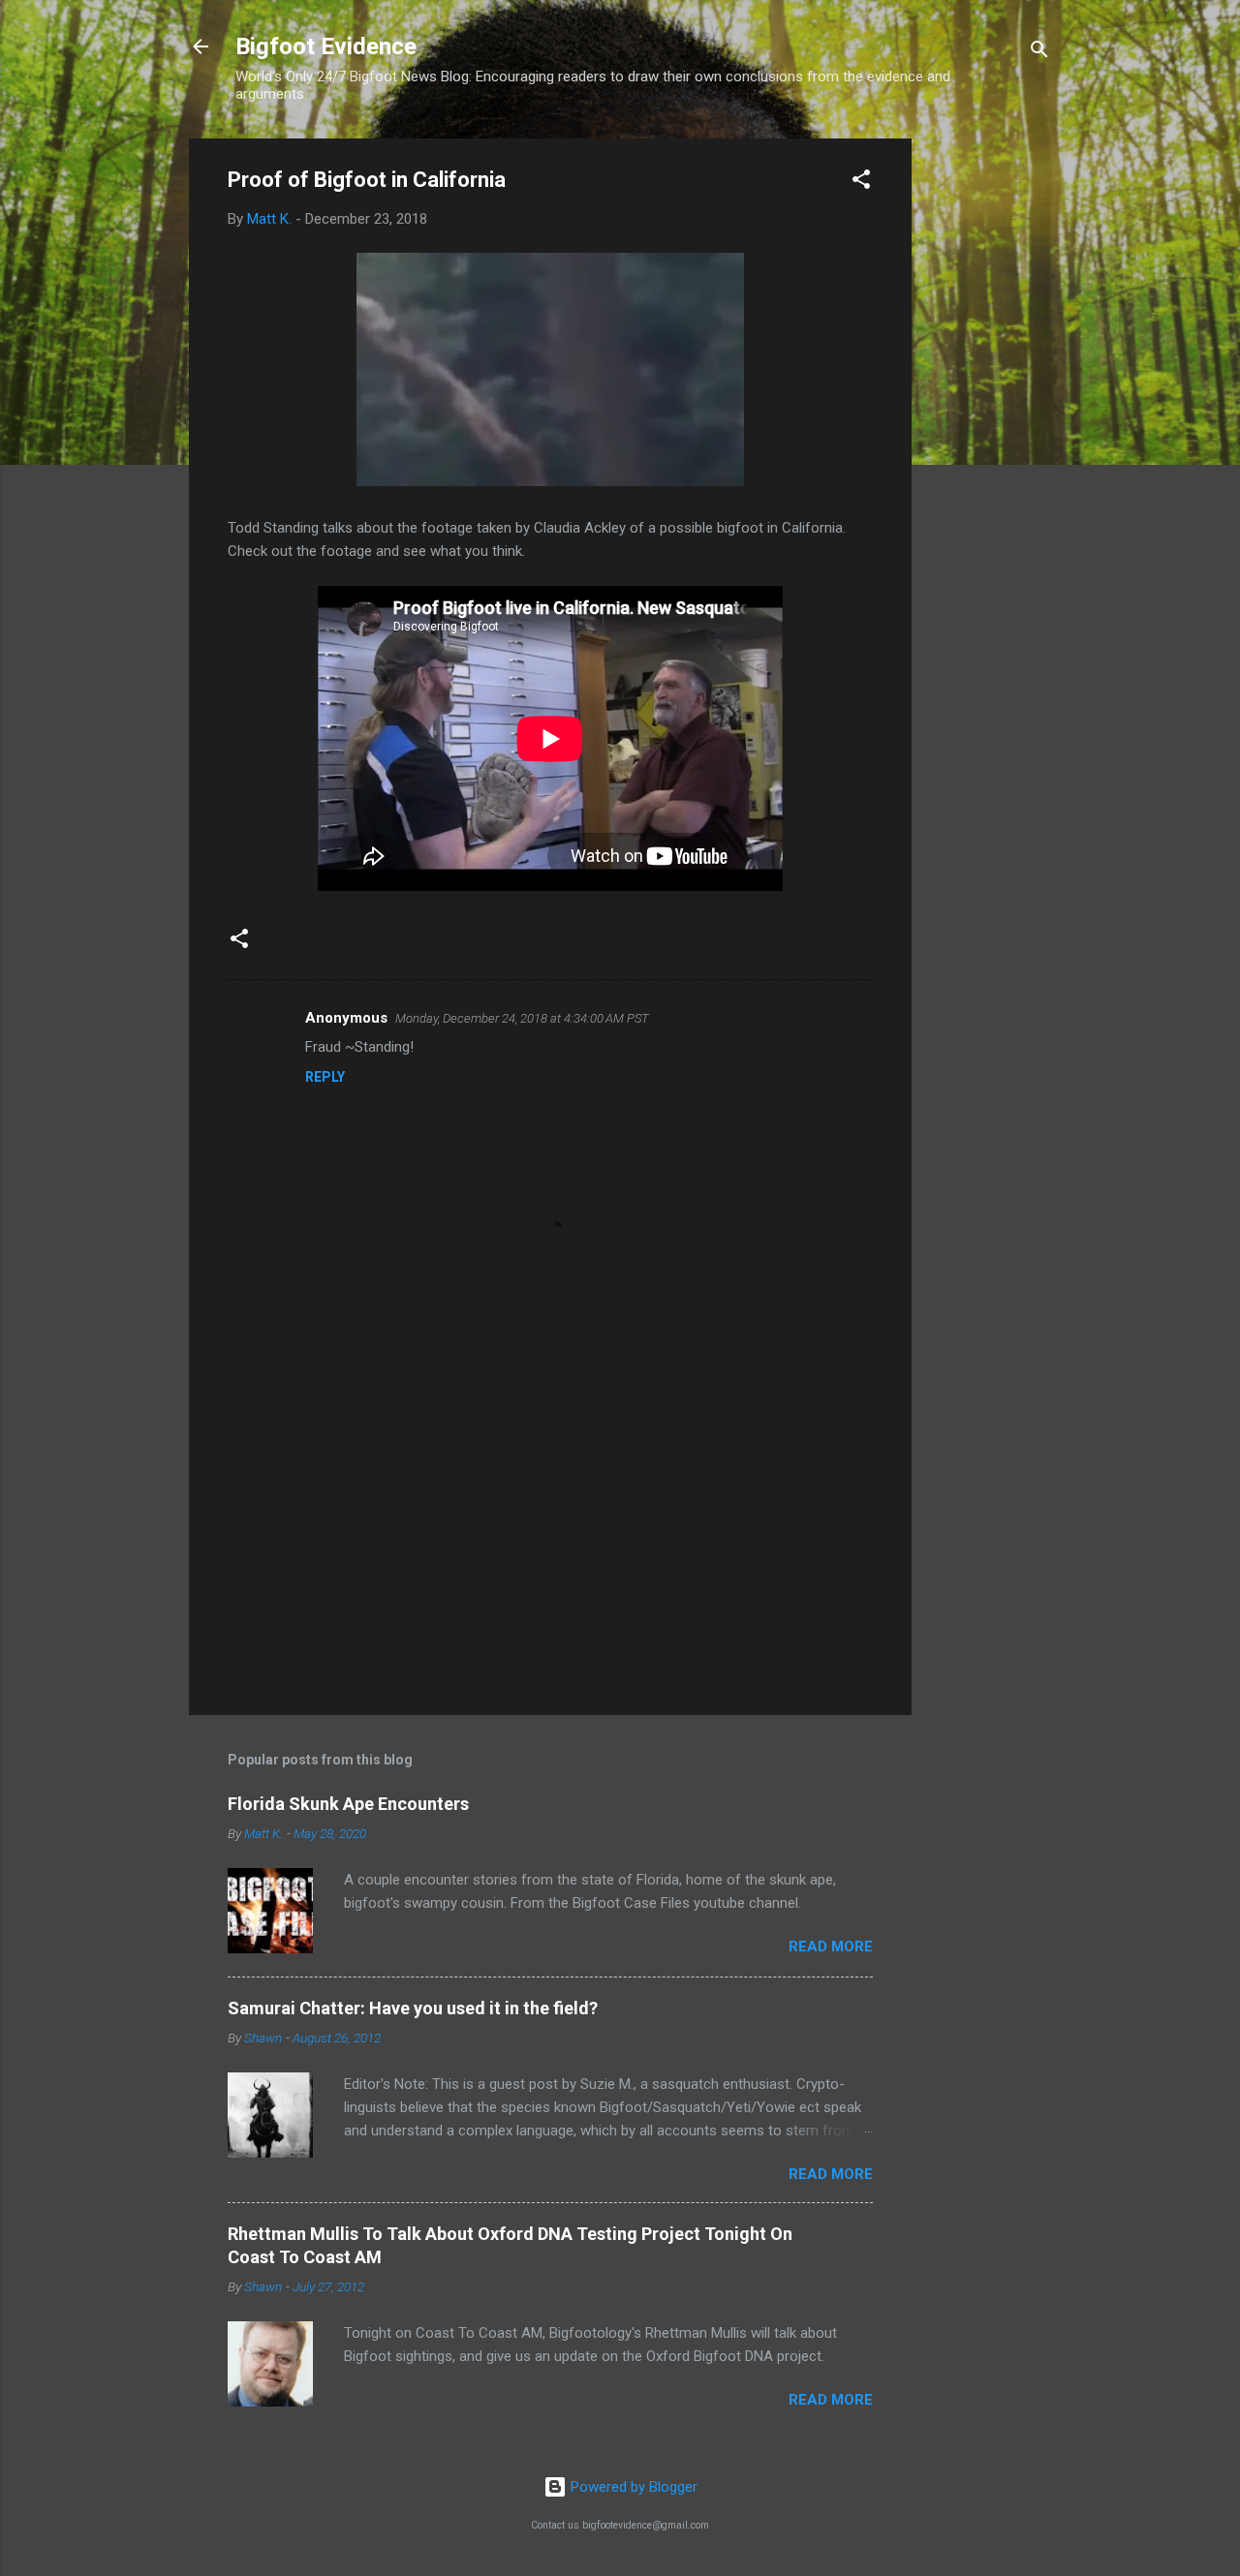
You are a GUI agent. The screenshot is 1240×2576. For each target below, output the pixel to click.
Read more (831, 1947)
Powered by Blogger (632, 2487)
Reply (325, 1077)
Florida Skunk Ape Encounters (348, 1804)
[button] (861, 183)
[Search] (1039, 53)
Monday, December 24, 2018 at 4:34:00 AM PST (522, 1018)
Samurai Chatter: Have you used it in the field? (413, 2008)
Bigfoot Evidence (326, 46)
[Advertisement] (989, 429)
